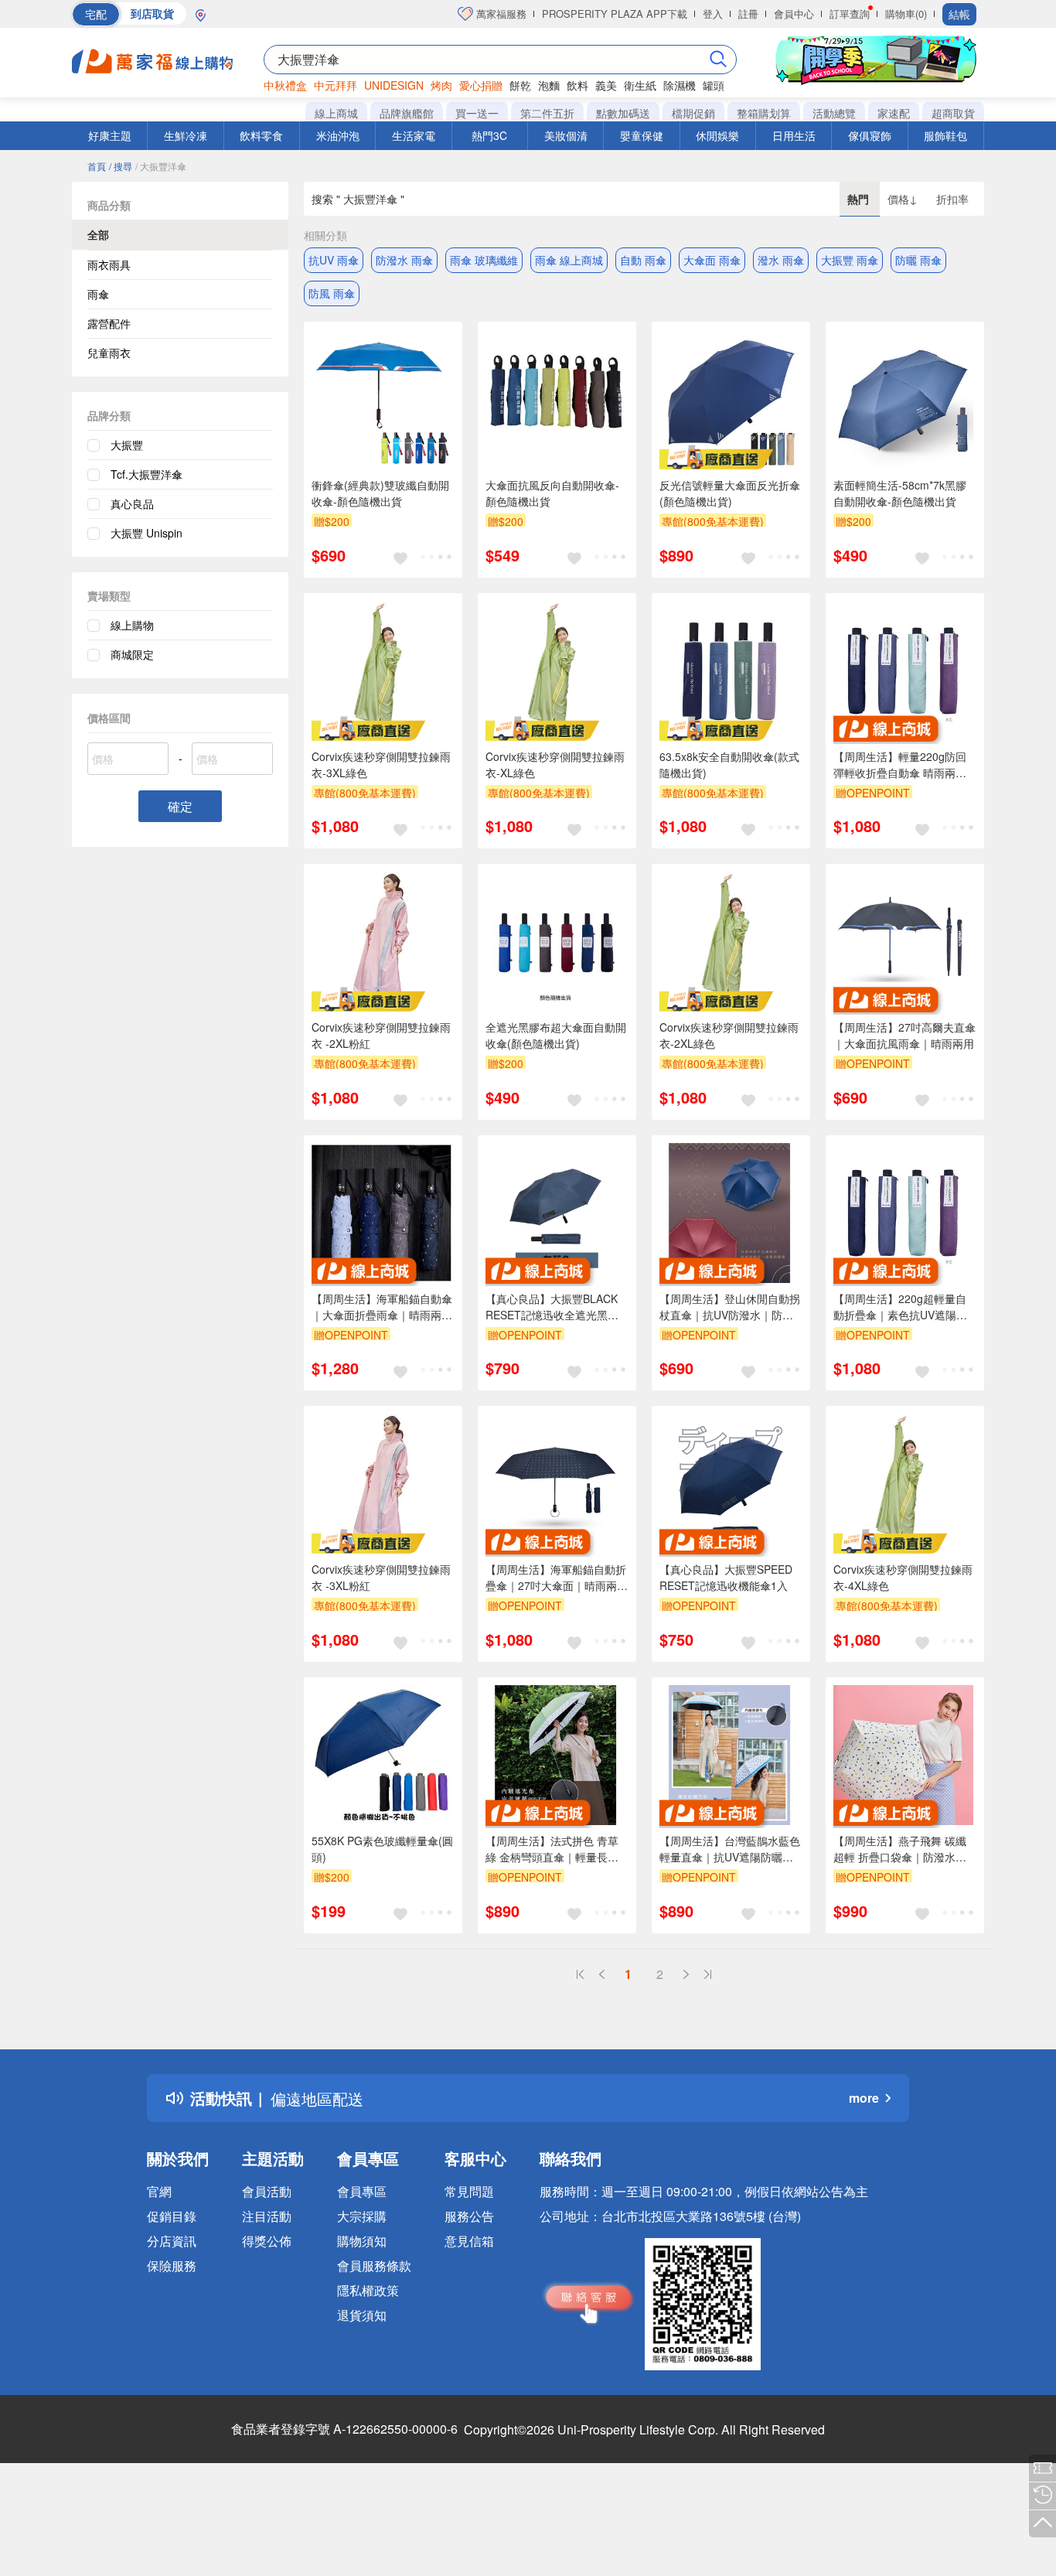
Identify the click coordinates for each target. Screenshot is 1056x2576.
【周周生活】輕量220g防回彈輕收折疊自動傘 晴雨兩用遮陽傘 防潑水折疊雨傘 (900, 765)
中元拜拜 (336, 85)
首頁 (97, 166)
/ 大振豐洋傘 (161, 166)
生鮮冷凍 (186, 135)
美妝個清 (566, 135)
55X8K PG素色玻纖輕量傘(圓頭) (382, 1849)
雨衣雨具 (109, 264)
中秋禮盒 (285, 85)
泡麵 (549, 85)
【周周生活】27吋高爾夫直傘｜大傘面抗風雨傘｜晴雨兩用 (904, 1035)
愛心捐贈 (481, 85)
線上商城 (336, 113)
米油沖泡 (338, 135)
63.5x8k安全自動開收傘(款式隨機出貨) (729, 764)
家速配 (894, 113)
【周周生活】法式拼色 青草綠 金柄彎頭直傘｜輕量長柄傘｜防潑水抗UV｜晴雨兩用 (552, 1849)
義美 (606, 85)
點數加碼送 (623, 113)
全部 (98, 234)
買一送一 (477, 113)
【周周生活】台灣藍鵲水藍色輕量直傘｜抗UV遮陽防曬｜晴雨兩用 (730, 1849)
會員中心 (794, 14)
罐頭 (714, 85)
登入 (713, 14)
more (864, 2098)
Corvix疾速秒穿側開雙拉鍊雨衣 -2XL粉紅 (381, 1035)
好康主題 (110, 135)
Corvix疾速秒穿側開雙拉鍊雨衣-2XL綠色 (729, 1035)
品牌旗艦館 (407, 113)
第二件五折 (547, 113)
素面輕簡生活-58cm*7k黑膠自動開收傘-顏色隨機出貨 (900, 493)
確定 (180, 806)
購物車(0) (906, 14)
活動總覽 (834, 113)
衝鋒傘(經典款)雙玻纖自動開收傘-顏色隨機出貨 (380, 493)
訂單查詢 (850, 14)
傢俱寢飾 (870, 135)
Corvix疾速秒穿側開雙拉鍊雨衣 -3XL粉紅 (381, 1577)
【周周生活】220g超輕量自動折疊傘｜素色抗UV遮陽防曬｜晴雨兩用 (900, 1307)
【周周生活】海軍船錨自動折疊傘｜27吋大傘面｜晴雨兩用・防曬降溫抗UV (556, 1578)
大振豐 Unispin (146, 533)
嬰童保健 (642, 135)
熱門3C (489, 135)
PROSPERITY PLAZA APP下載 (615, 14)
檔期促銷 (693, 113)
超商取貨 (953, 113)
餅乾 (520, 85)
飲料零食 (261, 135)
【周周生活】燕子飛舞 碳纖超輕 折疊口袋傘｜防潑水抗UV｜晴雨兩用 (900, 1849)
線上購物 (132, 625)
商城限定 (132, 654)
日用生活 (794, 135)
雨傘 (98, 294)
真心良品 (132, 503)
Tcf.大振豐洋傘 (146, 474)
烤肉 (441, 85)
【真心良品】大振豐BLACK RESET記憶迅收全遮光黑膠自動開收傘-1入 (552, 1307)
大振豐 (127, 445)
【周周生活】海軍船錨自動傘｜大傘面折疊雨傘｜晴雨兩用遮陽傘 (382, 1307)
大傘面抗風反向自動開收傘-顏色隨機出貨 (552, 493)
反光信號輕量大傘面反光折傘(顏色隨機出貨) (730, 493)
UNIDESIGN (394, 85)
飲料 (577, 85)
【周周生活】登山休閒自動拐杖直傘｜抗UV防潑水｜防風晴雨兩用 (730, 1307)
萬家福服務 (500, 14)
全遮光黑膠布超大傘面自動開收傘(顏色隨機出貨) (556, 1035)
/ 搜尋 (121, 166)
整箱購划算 (764, 113)
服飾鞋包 (945, 135)
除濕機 (680, 85)
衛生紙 (640, 85)
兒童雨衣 (109, 353)
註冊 (748, 14)
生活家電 (414, 135)
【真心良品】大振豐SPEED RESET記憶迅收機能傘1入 (726, 1577)
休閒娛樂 (717, 135)
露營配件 (109, 323)
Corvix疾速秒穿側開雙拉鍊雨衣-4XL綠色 (903, 1577)
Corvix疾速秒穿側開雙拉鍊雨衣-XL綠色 (555, 764)
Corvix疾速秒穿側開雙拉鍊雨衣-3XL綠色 (381, 764)
